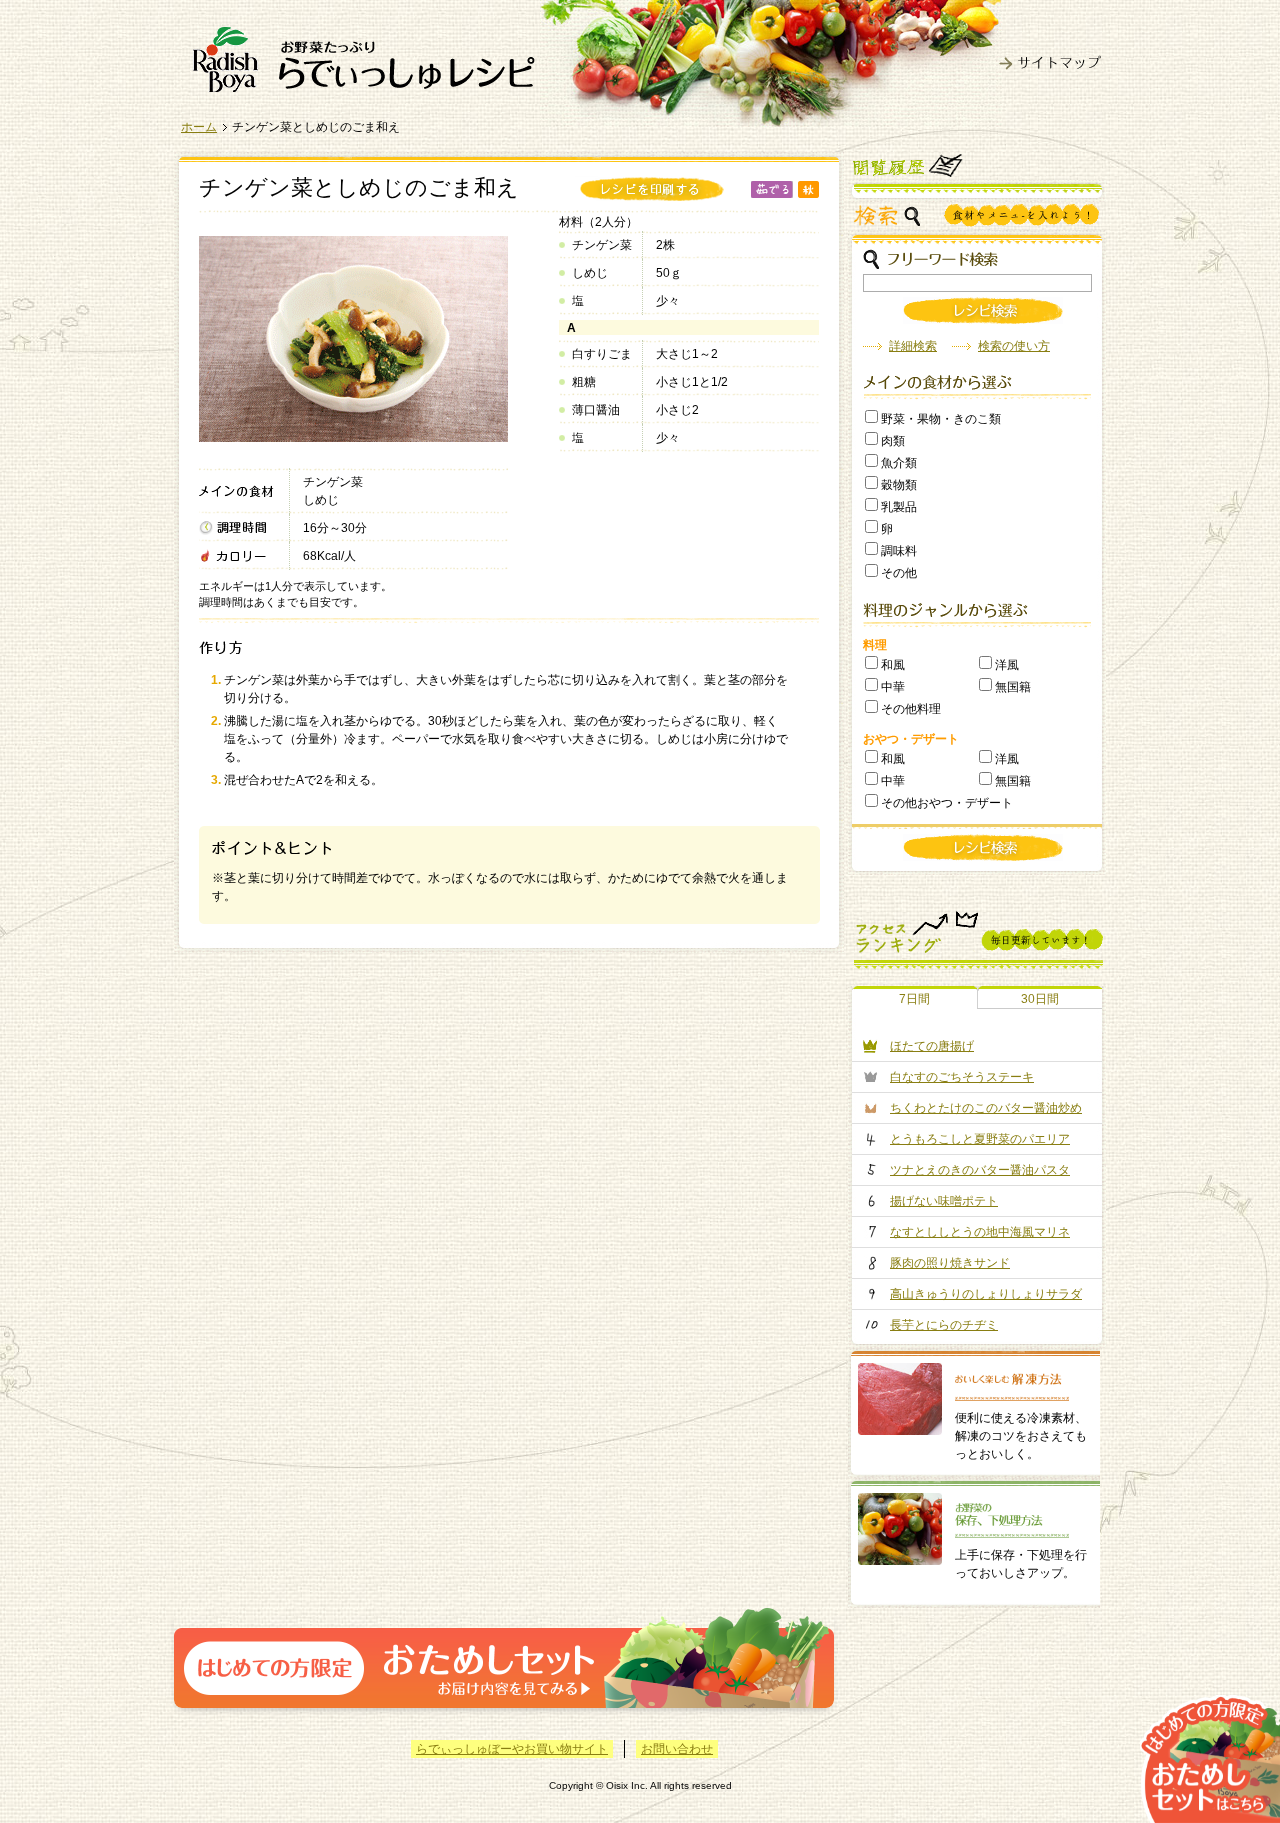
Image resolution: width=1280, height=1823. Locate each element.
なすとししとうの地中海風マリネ (980, 1232)
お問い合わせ (677, 1749)
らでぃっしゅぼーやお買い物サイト (512, 1749)
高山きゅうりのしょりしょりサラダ (986, 1294)
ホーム (199, 127)
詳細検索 (913, 346)
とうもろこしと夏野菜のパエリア (980, 1139)
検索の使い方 (1014, 346)
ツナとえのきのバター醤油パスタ (980, 1170)
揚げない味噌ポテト (944, 1201)
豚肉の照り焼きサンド (950, 1263)
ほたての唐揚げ (932, 1046)
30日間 (1040, 999)
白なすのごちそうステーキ (962, 1077)
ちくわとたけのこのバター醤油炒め (986, 1108)
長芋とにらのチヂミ (944, 1325)
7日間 (914, 999)
